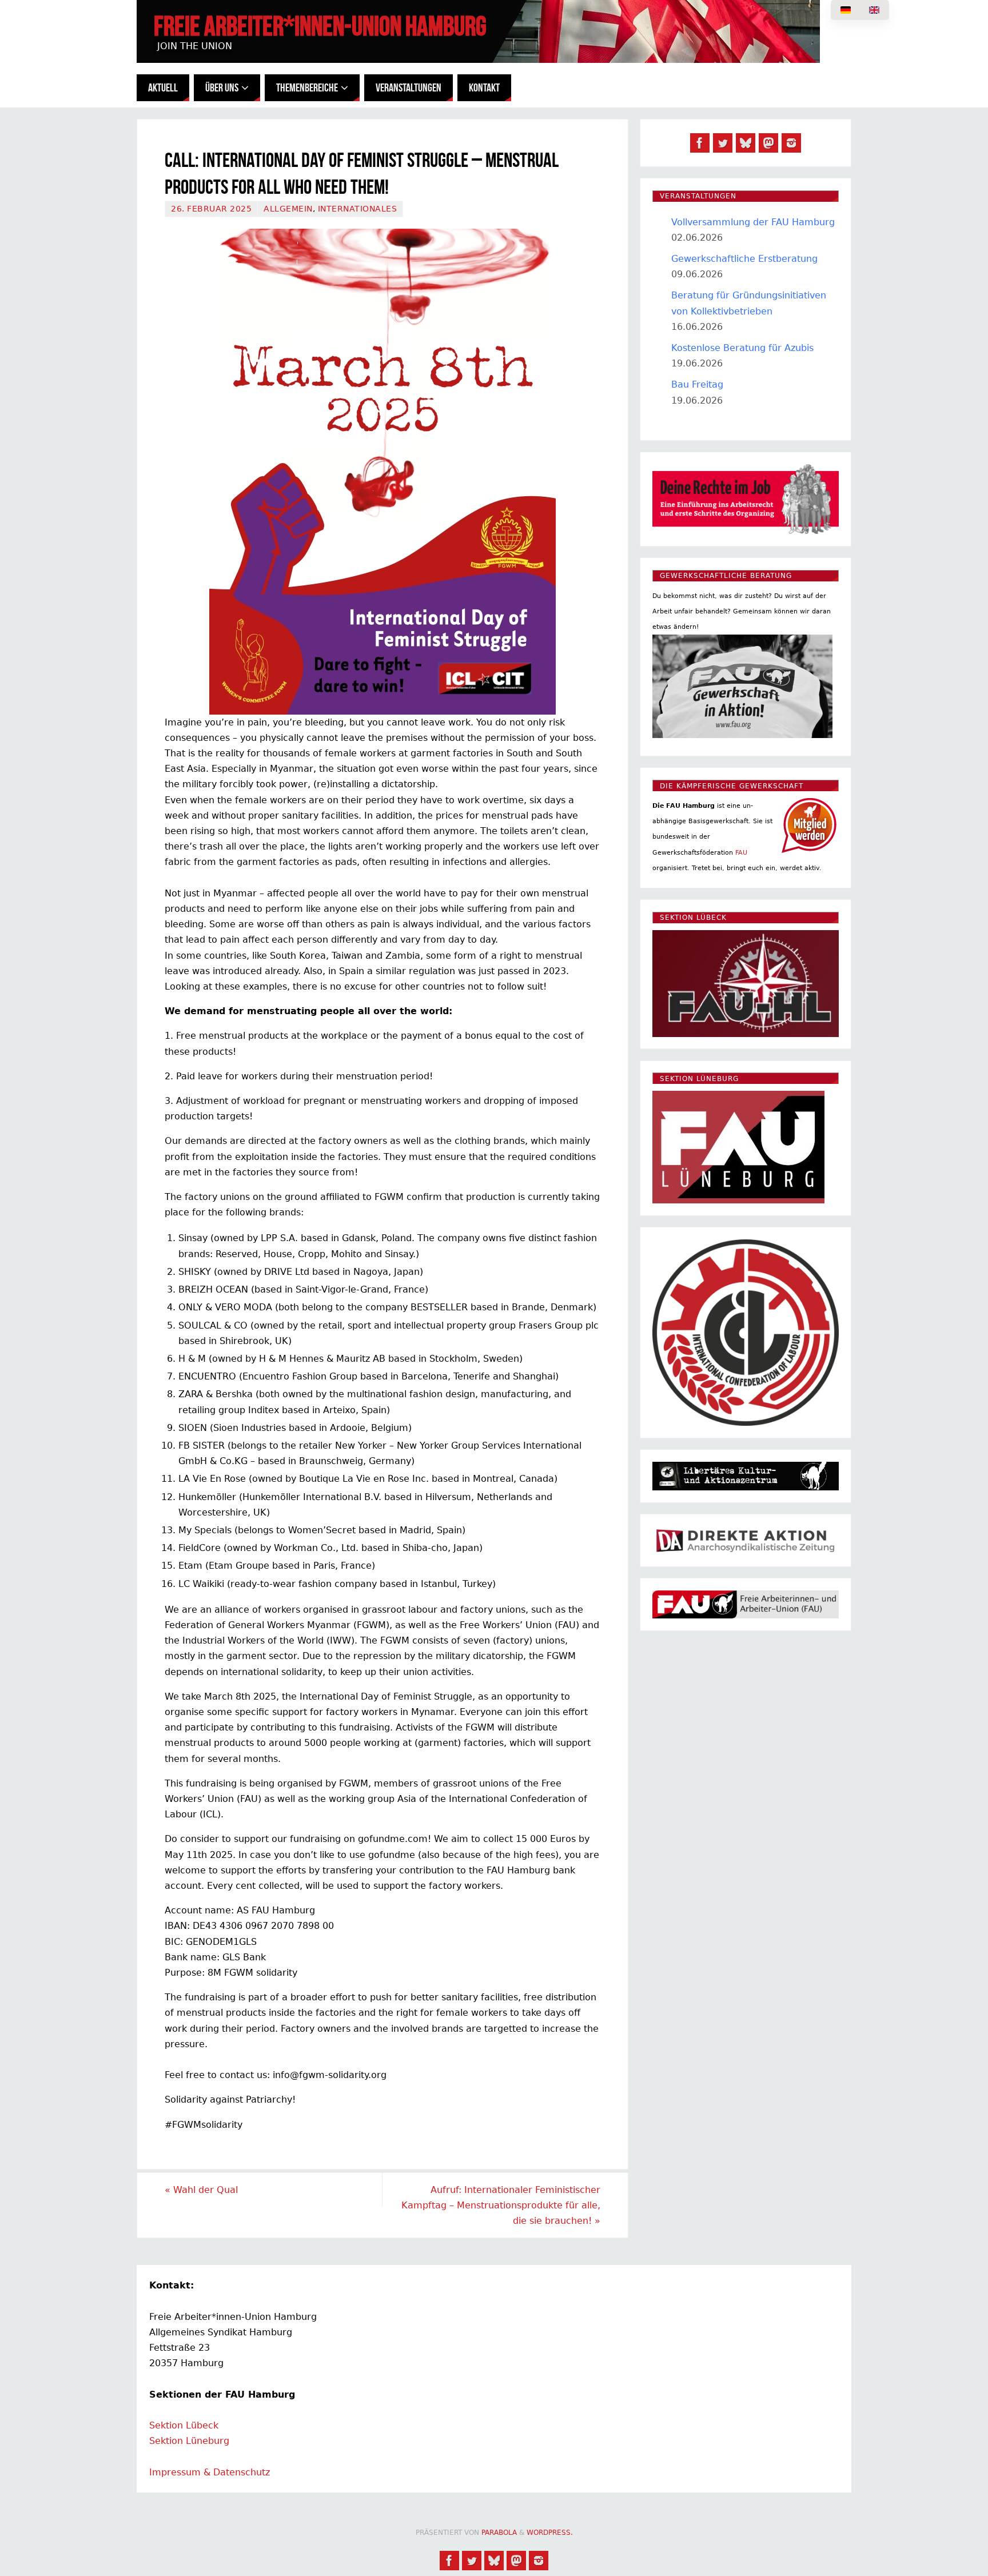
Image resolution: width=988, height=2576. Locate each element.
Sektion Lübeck (184, 2425)
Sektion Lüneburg (189, 2441)
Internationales (358, 209)
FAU (741, 853)
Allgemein (288, 209)
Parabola (499, 2533)
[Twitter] (723, 143)
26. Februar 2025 (211, 209)
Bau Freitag (697, 384)
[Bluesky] (746, 143)
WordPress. (550, 2533)
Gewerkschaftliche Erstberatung (744, 259)
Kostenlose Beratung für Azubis (742, 348)
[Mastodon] (768, 143)
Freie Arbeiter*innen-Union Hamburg (320, 26)
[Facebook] (700, 143)
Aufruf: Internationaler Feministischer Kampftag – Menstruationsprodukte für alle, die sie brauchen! (501, 2205)
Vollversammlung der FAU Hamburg (753, 222)
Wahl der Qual (201, 2190)
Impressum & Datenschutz (210, 2472)
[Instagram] (791, 143)
